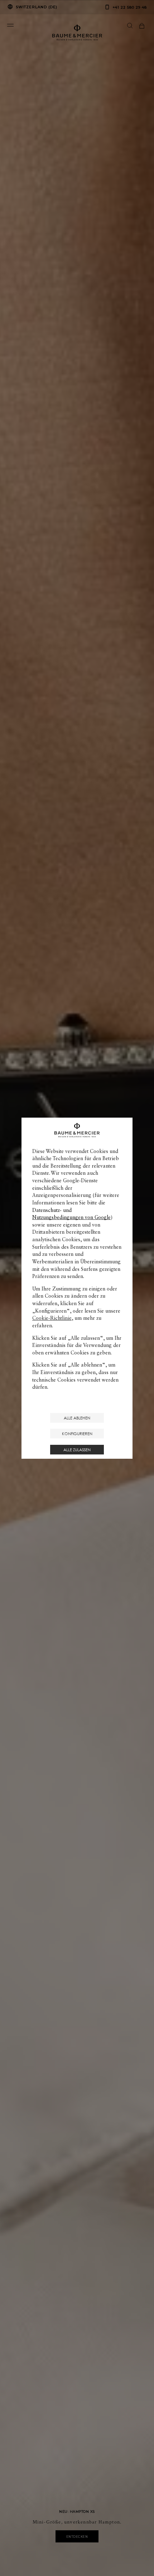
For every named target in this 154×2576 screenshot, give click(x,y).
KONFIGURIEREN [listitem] (77, 1434)
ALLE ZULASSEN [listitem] (77, 1450)
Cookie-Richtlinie (52, 1318)
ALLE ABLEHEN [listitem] (77, 1418)
